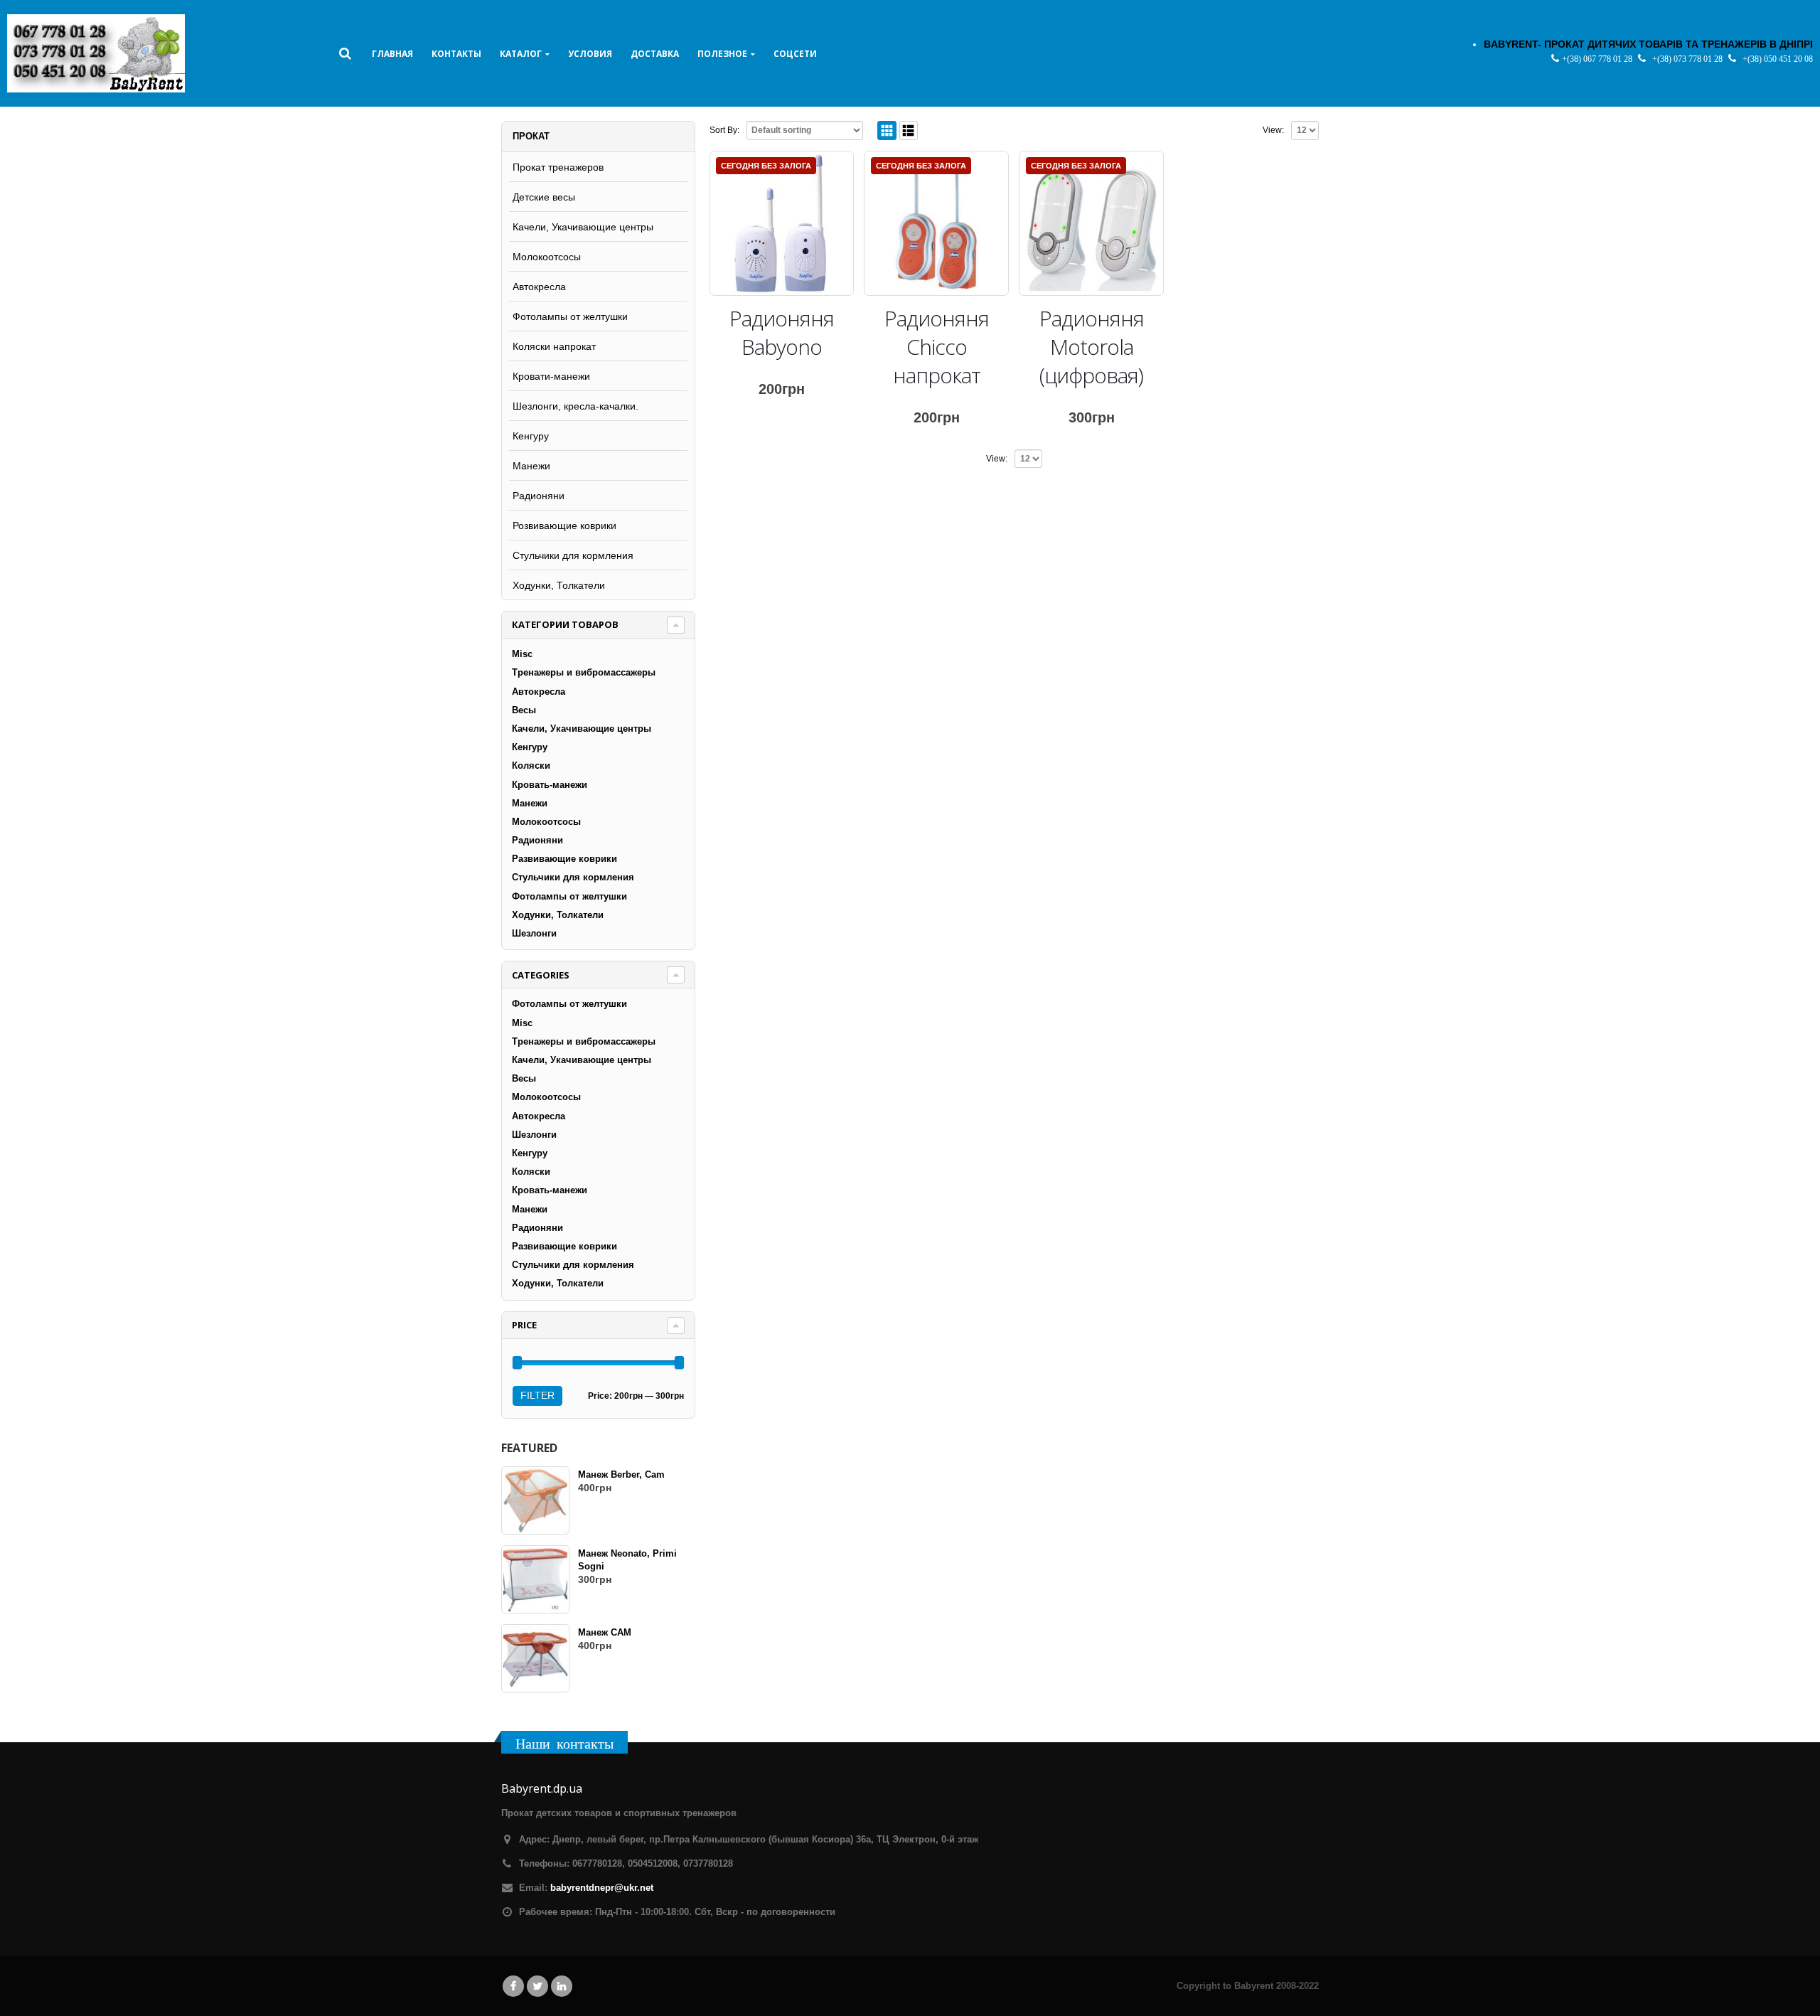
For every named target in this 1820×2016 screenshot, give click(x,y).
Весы (524, 710)
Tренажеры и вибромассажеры (584, 672)
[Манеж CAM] (535, 1658)
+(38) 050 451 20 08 (1778, 59)
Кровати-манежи (551, 376)
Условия (590, 54)
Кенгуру (531, 436)
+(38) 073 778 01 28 (1688, 59)
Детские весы (544, 197)
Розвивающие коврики (564, 526)
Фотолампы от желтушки (570, 316)
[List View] (909, 130)
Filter (537, 1395)
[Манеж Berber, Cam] (535, 1500)
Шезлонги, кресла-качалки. (576, 406)
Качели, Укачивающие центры (583, 227)
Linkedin (562, 1986)
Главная (392, 54)
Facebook (513, 1986)
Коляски (531, 766)
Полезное (722, 54)
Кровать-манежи (550, 785)
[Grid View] (887, 130)
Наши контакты (564, 1743)
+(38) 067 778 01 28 (1598, 59)
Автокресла (539, 287)
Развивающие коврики (564, 859)
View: (1273, 130)
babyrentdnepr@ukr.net (602, 1888)
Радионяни (539, 496)
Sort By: (724, 130)
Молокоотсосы (547, 257)
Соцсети (795, 54)
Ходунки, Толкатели (559, 585)
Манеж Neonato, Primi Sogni (627, 1560)
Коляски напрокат (554, 346)
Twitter (537, 1986)
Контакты (456, 54)
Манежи (531, 466)
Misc (522, 654)
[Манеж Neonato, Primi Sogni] (535, 1579)
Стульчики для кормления (573, 555)
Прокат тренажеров (558, 167)
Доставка (655, 54)
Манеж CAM (605, 1632)
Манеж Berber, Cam (621, 1474)
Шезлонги (534, 933)
